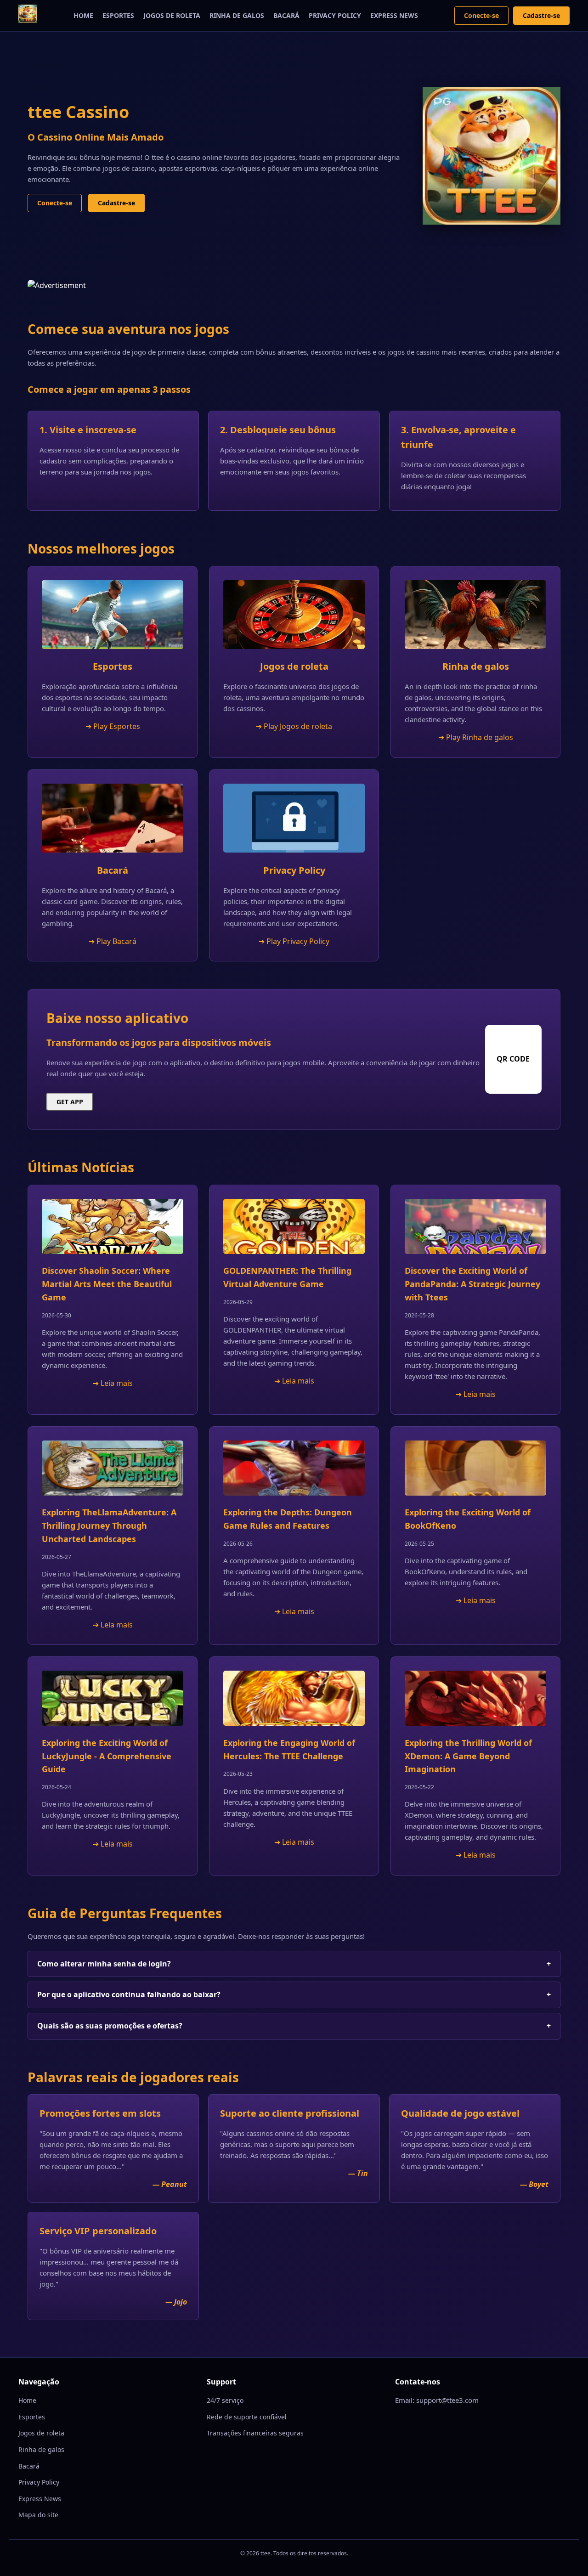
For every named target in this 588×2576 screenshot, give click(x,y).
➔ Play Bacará (113, 941)
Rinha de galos (237, 15)
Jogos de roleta (172, 15)
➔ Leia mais (113, 1383)
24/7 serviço (225, 2400)
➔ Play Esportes (113, 726)
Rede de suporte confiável (247, 2417)
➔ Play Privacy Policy (294, 941)
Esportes (118, 15)
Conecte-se (481, 15)
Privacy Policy (335, 15)
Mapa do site (38, 2515)
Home (83, 15)
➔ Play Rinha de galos (476, 737)
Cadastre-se (541, 15)
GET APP (70, 1102)
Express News (394, 15)
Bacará (286, 15)
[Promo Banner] (294, 286)
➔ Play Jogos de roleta (294, 726)
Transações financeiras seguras (255, 2433)
